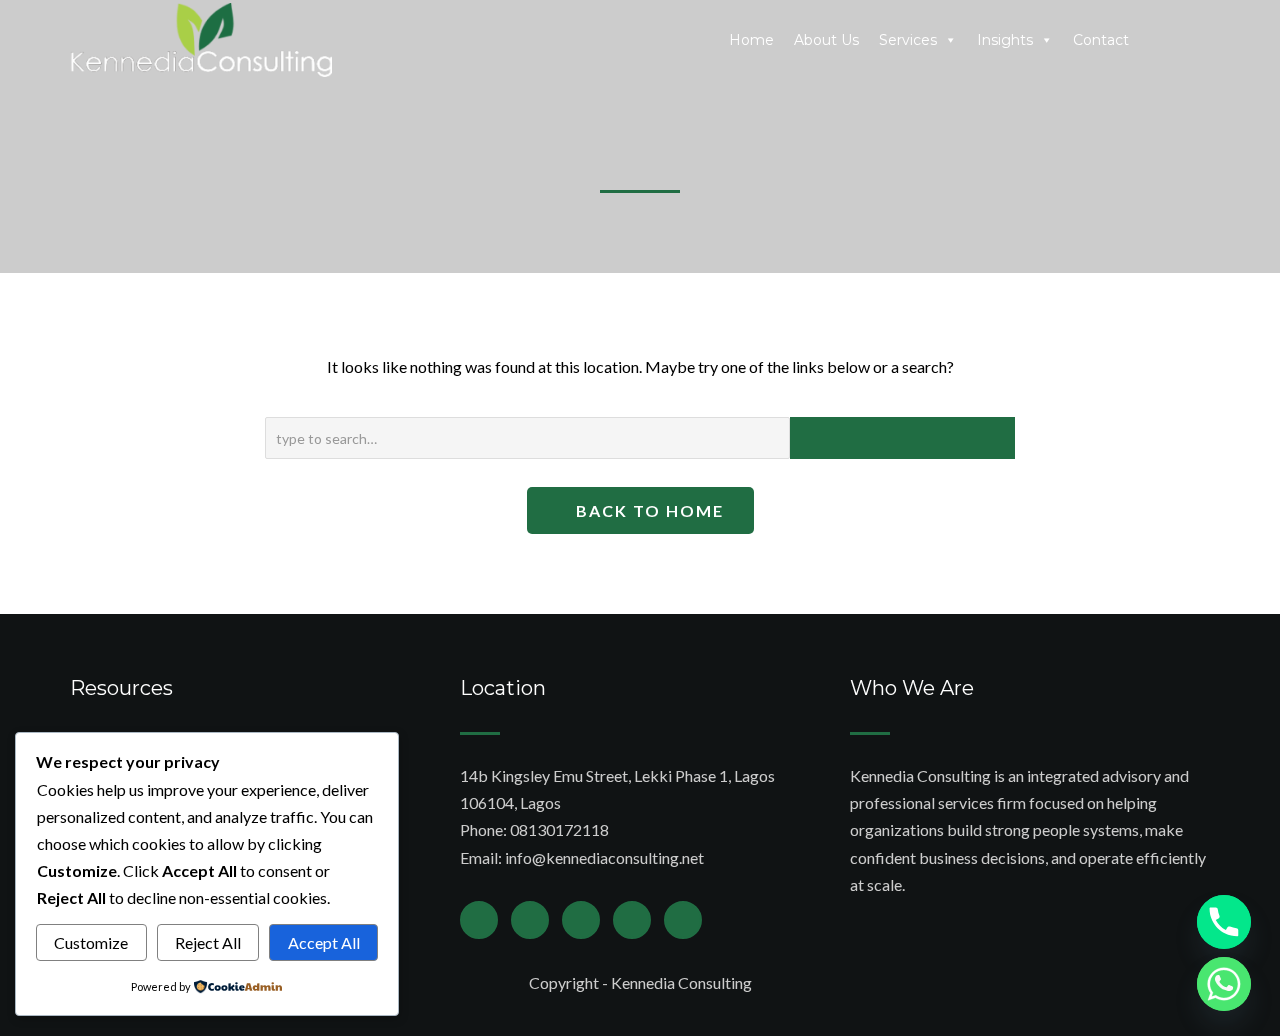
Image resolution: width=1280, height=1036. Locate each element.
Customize (91, 942)
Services (908, 40)
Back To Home (647, 510)
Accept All (324, 942)
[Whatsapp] (1224, 984)
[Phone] (1224, 922)
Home (751, 40)
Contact (1101, 40)
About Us (826, 40)
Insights (1005, 40)
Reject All (208, 942)
